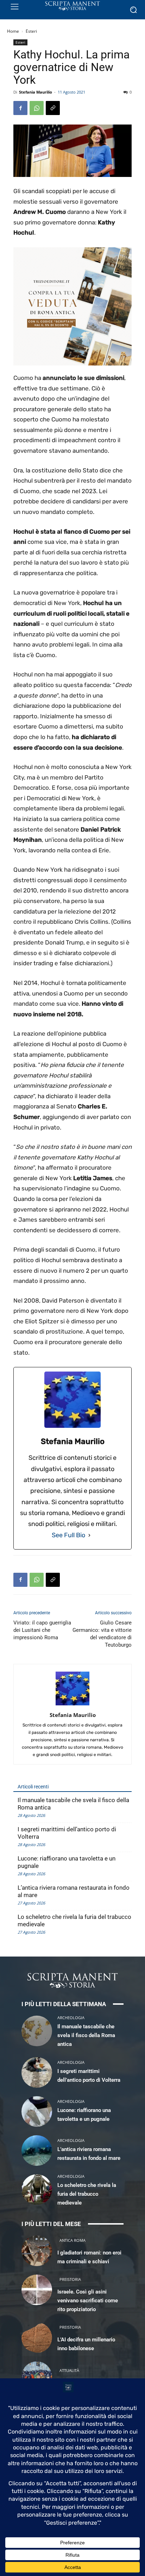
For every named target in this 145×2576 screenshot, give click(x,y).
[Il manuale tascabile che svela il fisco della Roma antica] (37, 2031)
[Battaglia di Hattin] (37, 2377)
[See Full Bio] (89, 1535)
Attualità (69, 2370)
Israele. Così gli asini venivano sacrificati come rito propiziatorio (88, 2301)
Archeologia (71, 2018)
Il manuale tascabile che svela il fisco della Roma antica (73, 1804)
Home (13, 31)
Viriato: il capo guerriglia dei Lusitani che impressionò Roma (42, 1630)
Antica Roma (72, 2240)
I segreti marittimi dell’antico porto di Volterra (67, 1833)
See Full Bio (68, 1535)
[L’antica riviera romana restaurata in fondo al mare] (37, 2151)
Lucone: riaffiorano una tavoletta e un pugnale (67, 1862)
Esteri (31, 31)
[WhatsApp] (37, 108)
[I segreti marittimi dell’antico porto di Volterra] (37, 2072)
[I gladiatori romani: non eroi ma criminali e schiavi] (37, 2251)
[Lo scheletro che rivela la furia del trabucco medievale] (37, 2190)
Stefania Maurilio (36, 92)
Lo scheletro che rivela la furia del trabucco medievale (74, 1920)
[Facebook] (20, 108)
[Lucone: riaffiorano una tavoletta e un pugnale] (37, 2111)
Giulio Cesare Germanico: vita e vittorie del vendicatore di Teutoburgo (102, 1634)
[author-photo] (72, 1705)
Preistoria (70, 2279)
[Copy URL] (53, 108)
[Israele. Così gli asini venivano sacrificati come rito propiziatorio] (37, 2290)
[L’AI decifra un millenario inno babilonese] (37, 2338)
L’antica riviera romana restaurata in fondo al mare (74, 1891)
